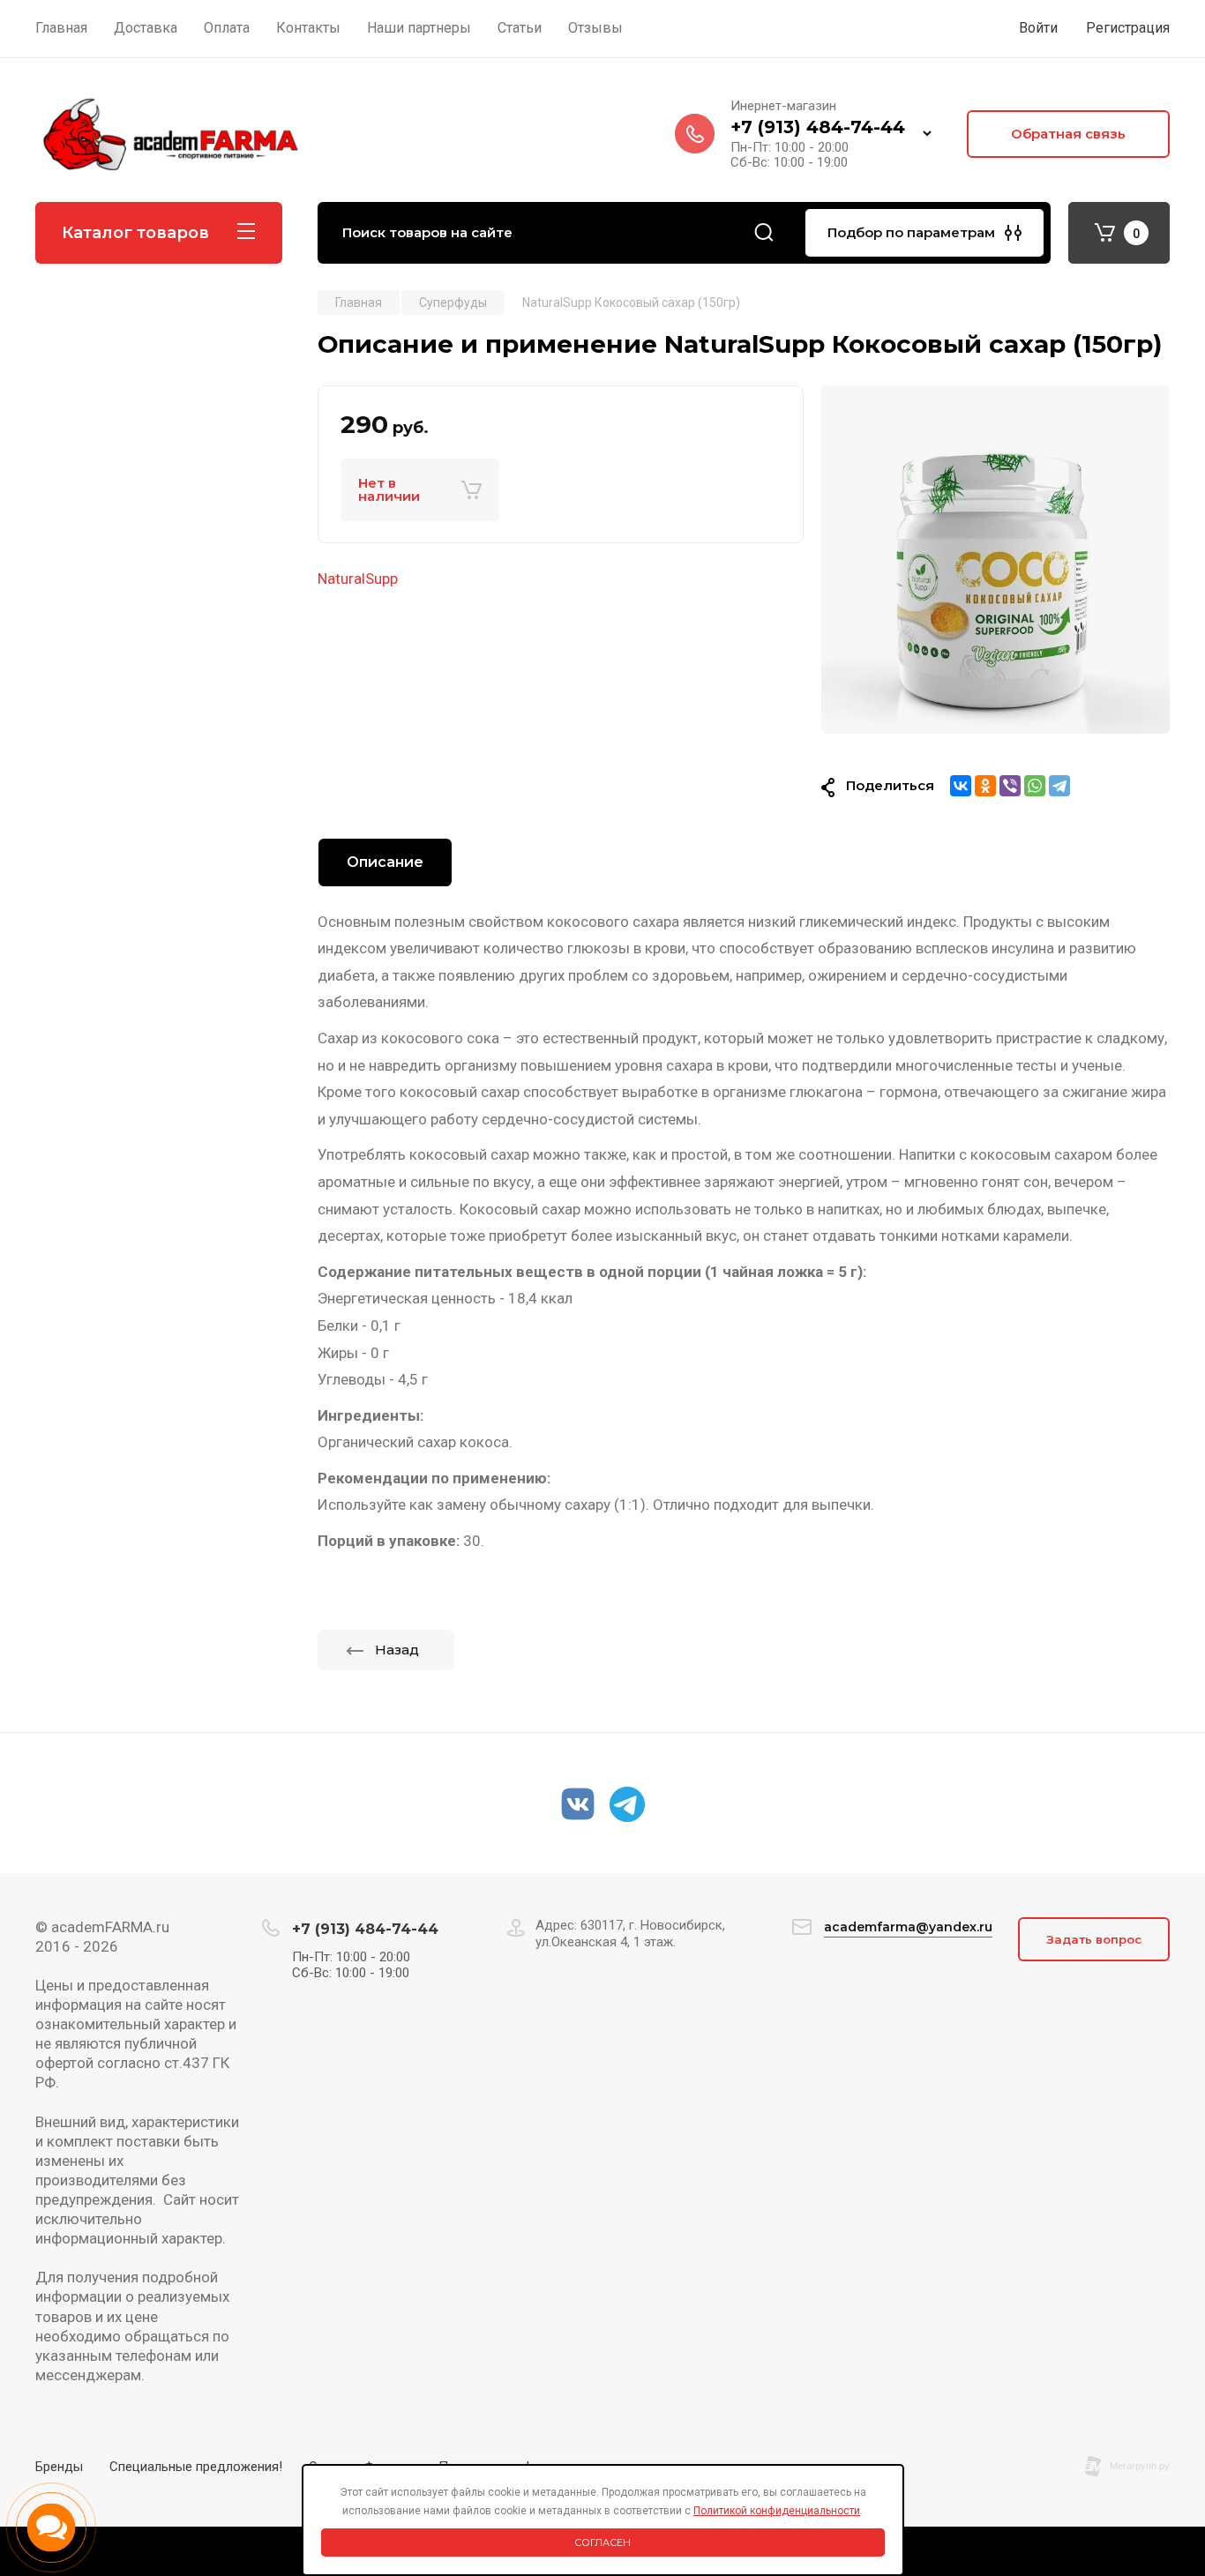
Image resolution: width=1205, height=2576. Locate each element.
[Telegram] (1059, 786)
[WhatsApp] (1035, 786)
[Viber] (1010, 786)
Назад (397, 1650)
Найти (764, 233)
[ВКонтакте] (961, 786)
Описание (385, 862)
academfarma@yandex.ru (908, 1927)
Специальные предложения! (196, 2467)
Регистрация (1128, 28)
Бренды (59, 2467)
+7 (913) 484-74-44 (818, 127)
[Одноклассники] (985, 786)
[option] (995, 560)
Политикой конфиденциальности (777, 2511)
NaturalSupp (358, 579)
